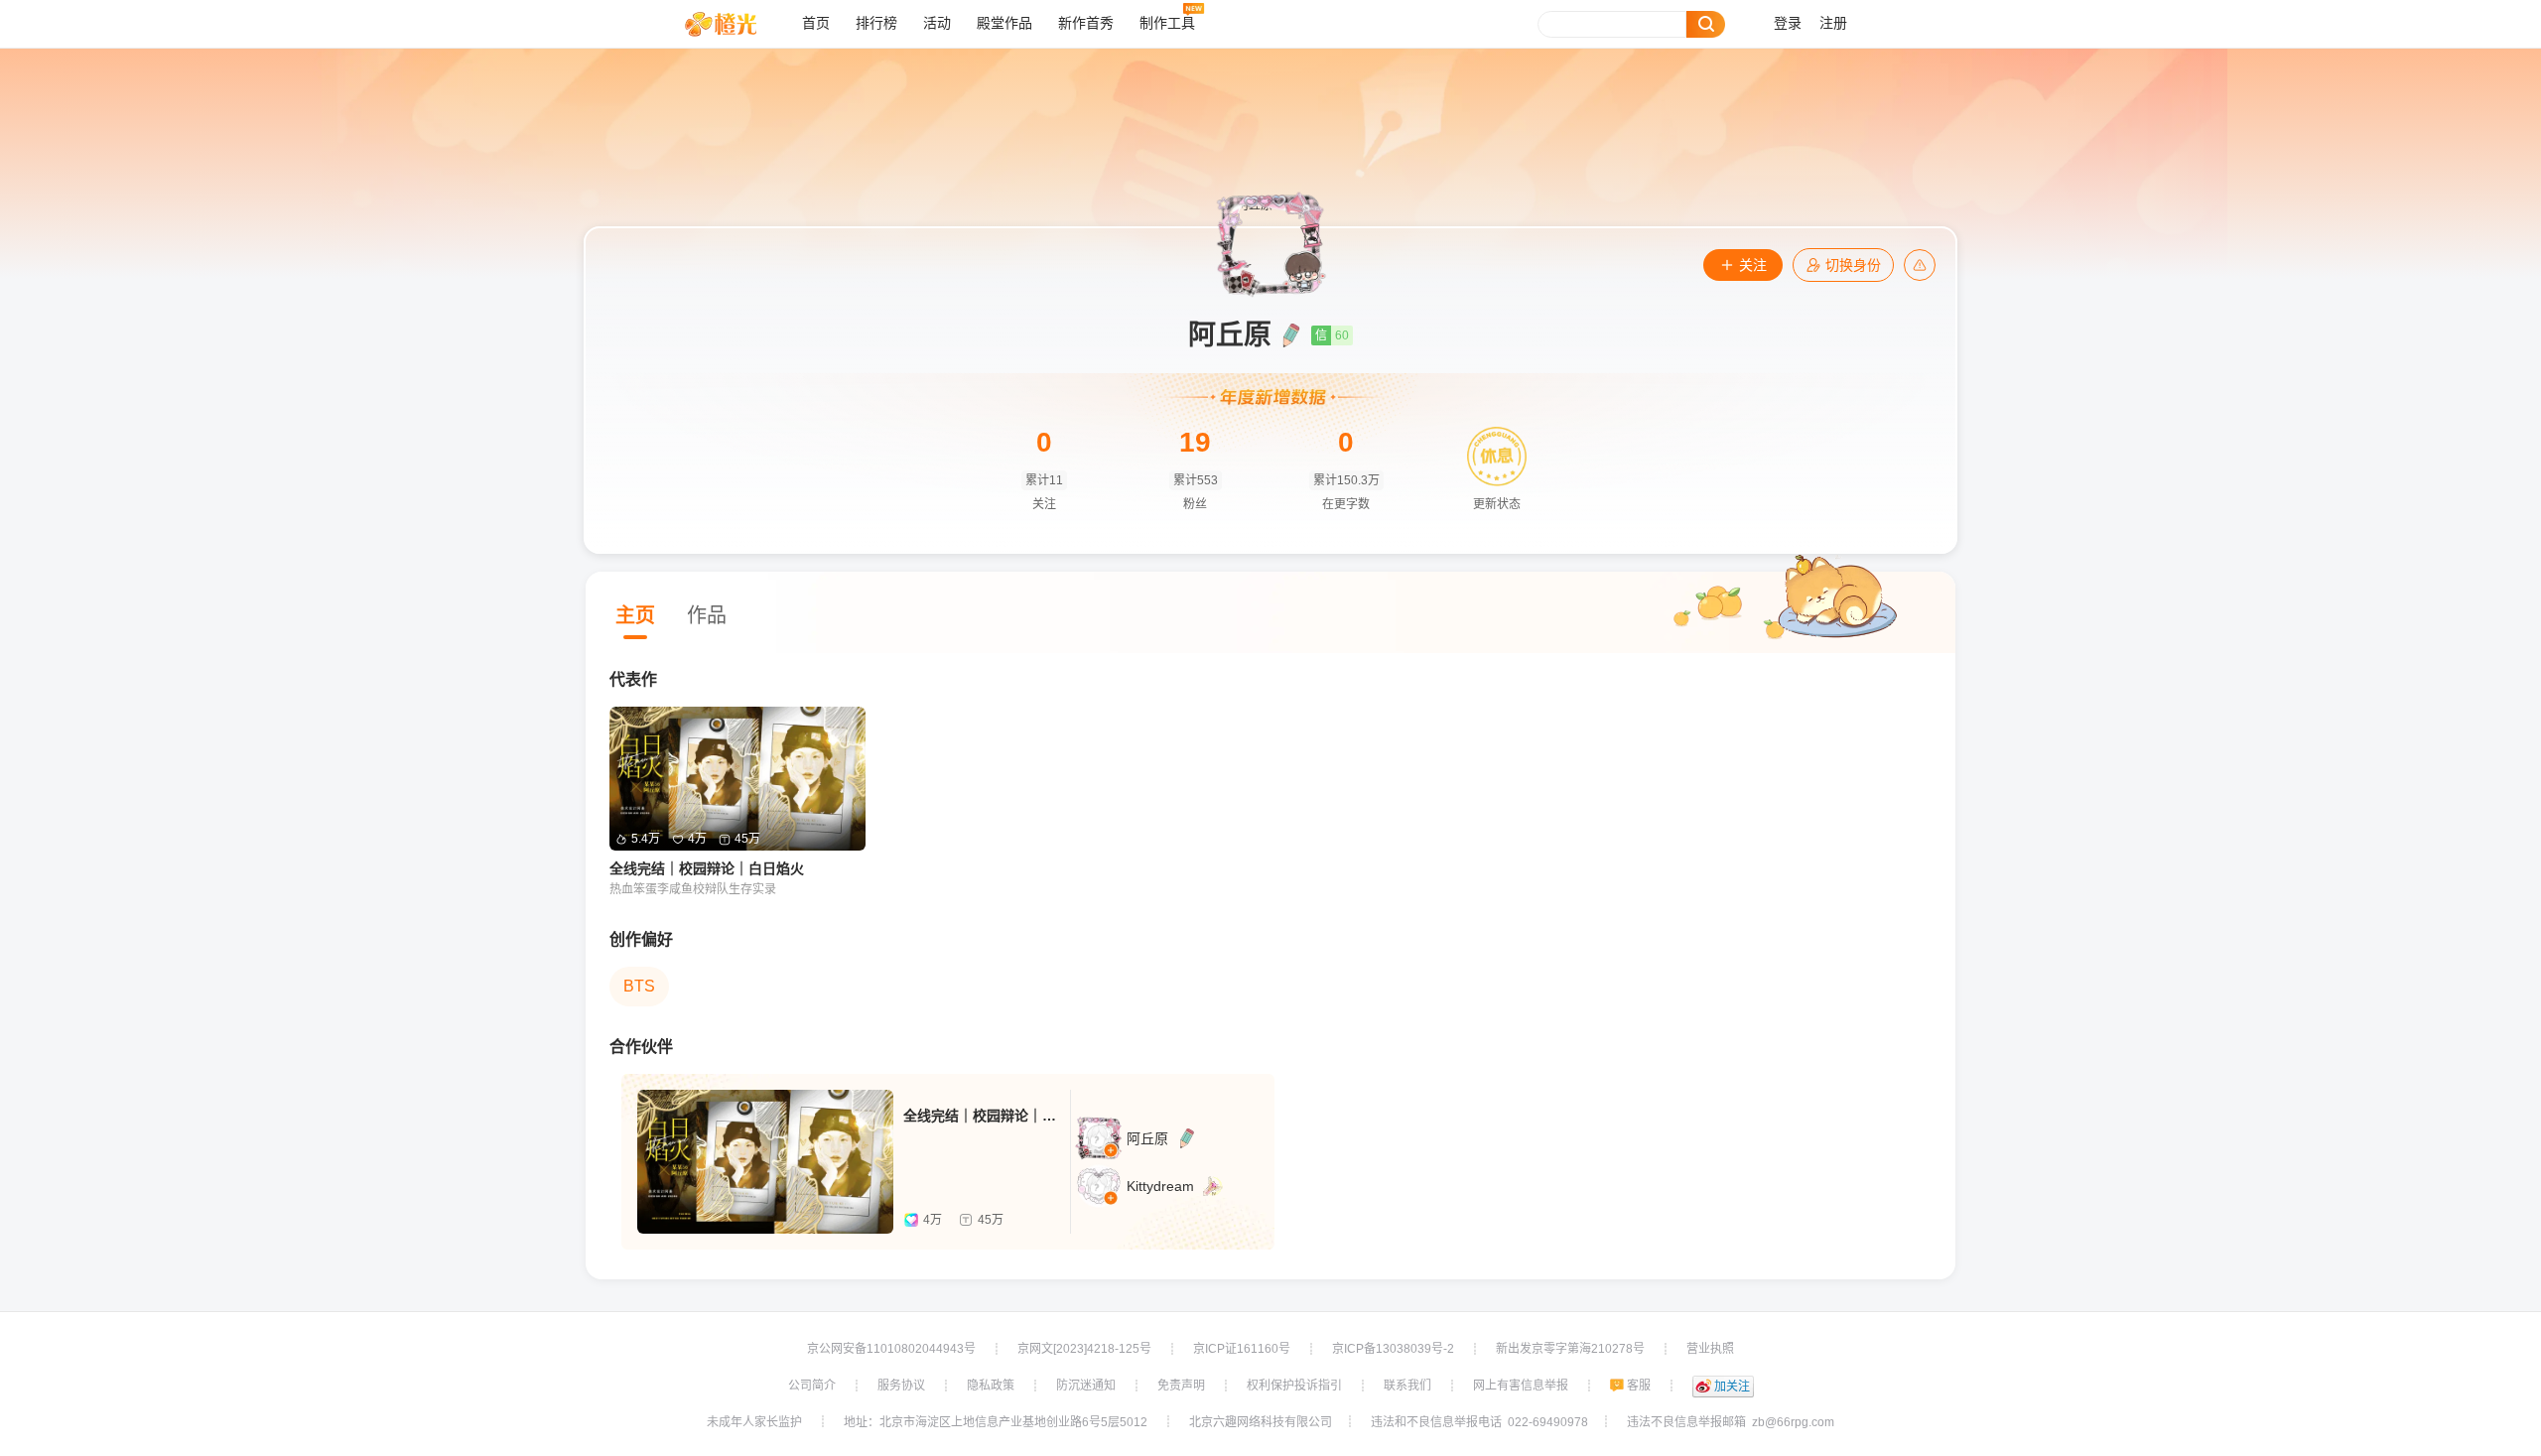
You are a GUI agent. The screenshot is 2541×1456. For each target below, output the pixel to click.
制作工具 (1167, 23)
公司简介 (812, 1386)
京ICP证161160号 (1242, 1349)
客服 (1639, 1386)
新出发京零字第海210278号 (1570, 1349)
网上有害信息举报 (1521, 1386)
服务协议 (901, 1386)
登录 (1788, 23)
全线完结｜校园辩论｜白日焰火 (707, 868)
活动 (937, 23)
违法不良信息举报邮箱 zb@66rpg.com (1731, 1422)
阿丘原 (1147, 1138)
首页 (816, 23)
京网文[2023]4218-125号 (1084, 1349)
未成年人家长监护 (754, 1422)
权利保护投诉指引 (1294, 1386)
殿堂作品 (1004, 23)
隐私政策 (991, 1386)
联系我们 (1407, 1386)
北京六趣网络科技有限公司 (1261, 1422)
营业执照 (1710, 1349)
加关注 (1732, 1387)
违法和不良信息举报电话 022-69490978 (1479, 1422)
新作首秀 (1086, 23)
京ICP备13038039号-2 (1393, 1349)
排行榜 (876, 23)
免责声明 (1181, 1386)
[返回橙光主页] (736, 24)
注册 (1833, 23)
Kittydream (1160, 1186)
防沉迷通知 (1086, 1386)
